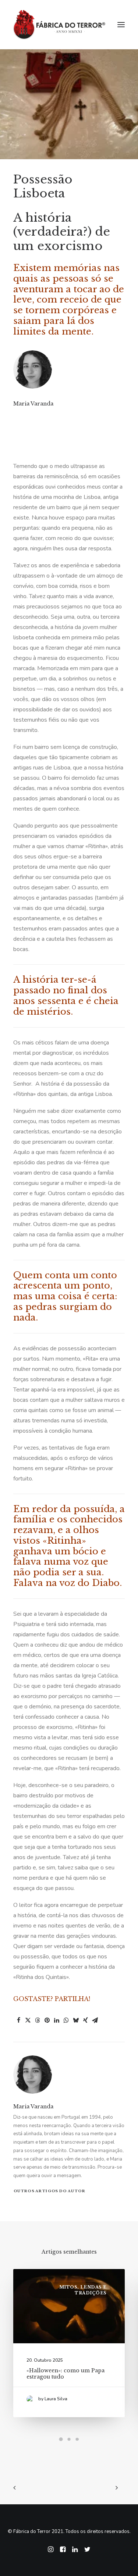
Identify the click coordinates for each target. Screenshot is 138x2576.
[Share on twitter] (28, 2020)
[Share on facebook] (18, 2020)
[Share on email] (95, 2020)
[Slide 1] (61, 2439)
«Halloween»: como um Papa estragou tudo (66, 2374)
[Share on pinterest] (47, 2020)
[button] (121, 25)
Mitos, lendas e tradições (83, 2290)
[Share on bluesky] (76, 2020)
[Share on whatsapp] (66, 2020)
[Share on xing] (85, 2020)
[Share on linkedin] (57, 2020)
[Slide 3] (77, 2439)
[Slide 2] (69, 2439)
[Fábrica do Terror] (59, 25)
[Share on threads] (38, 2020)
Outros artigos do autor (49, 2191)
